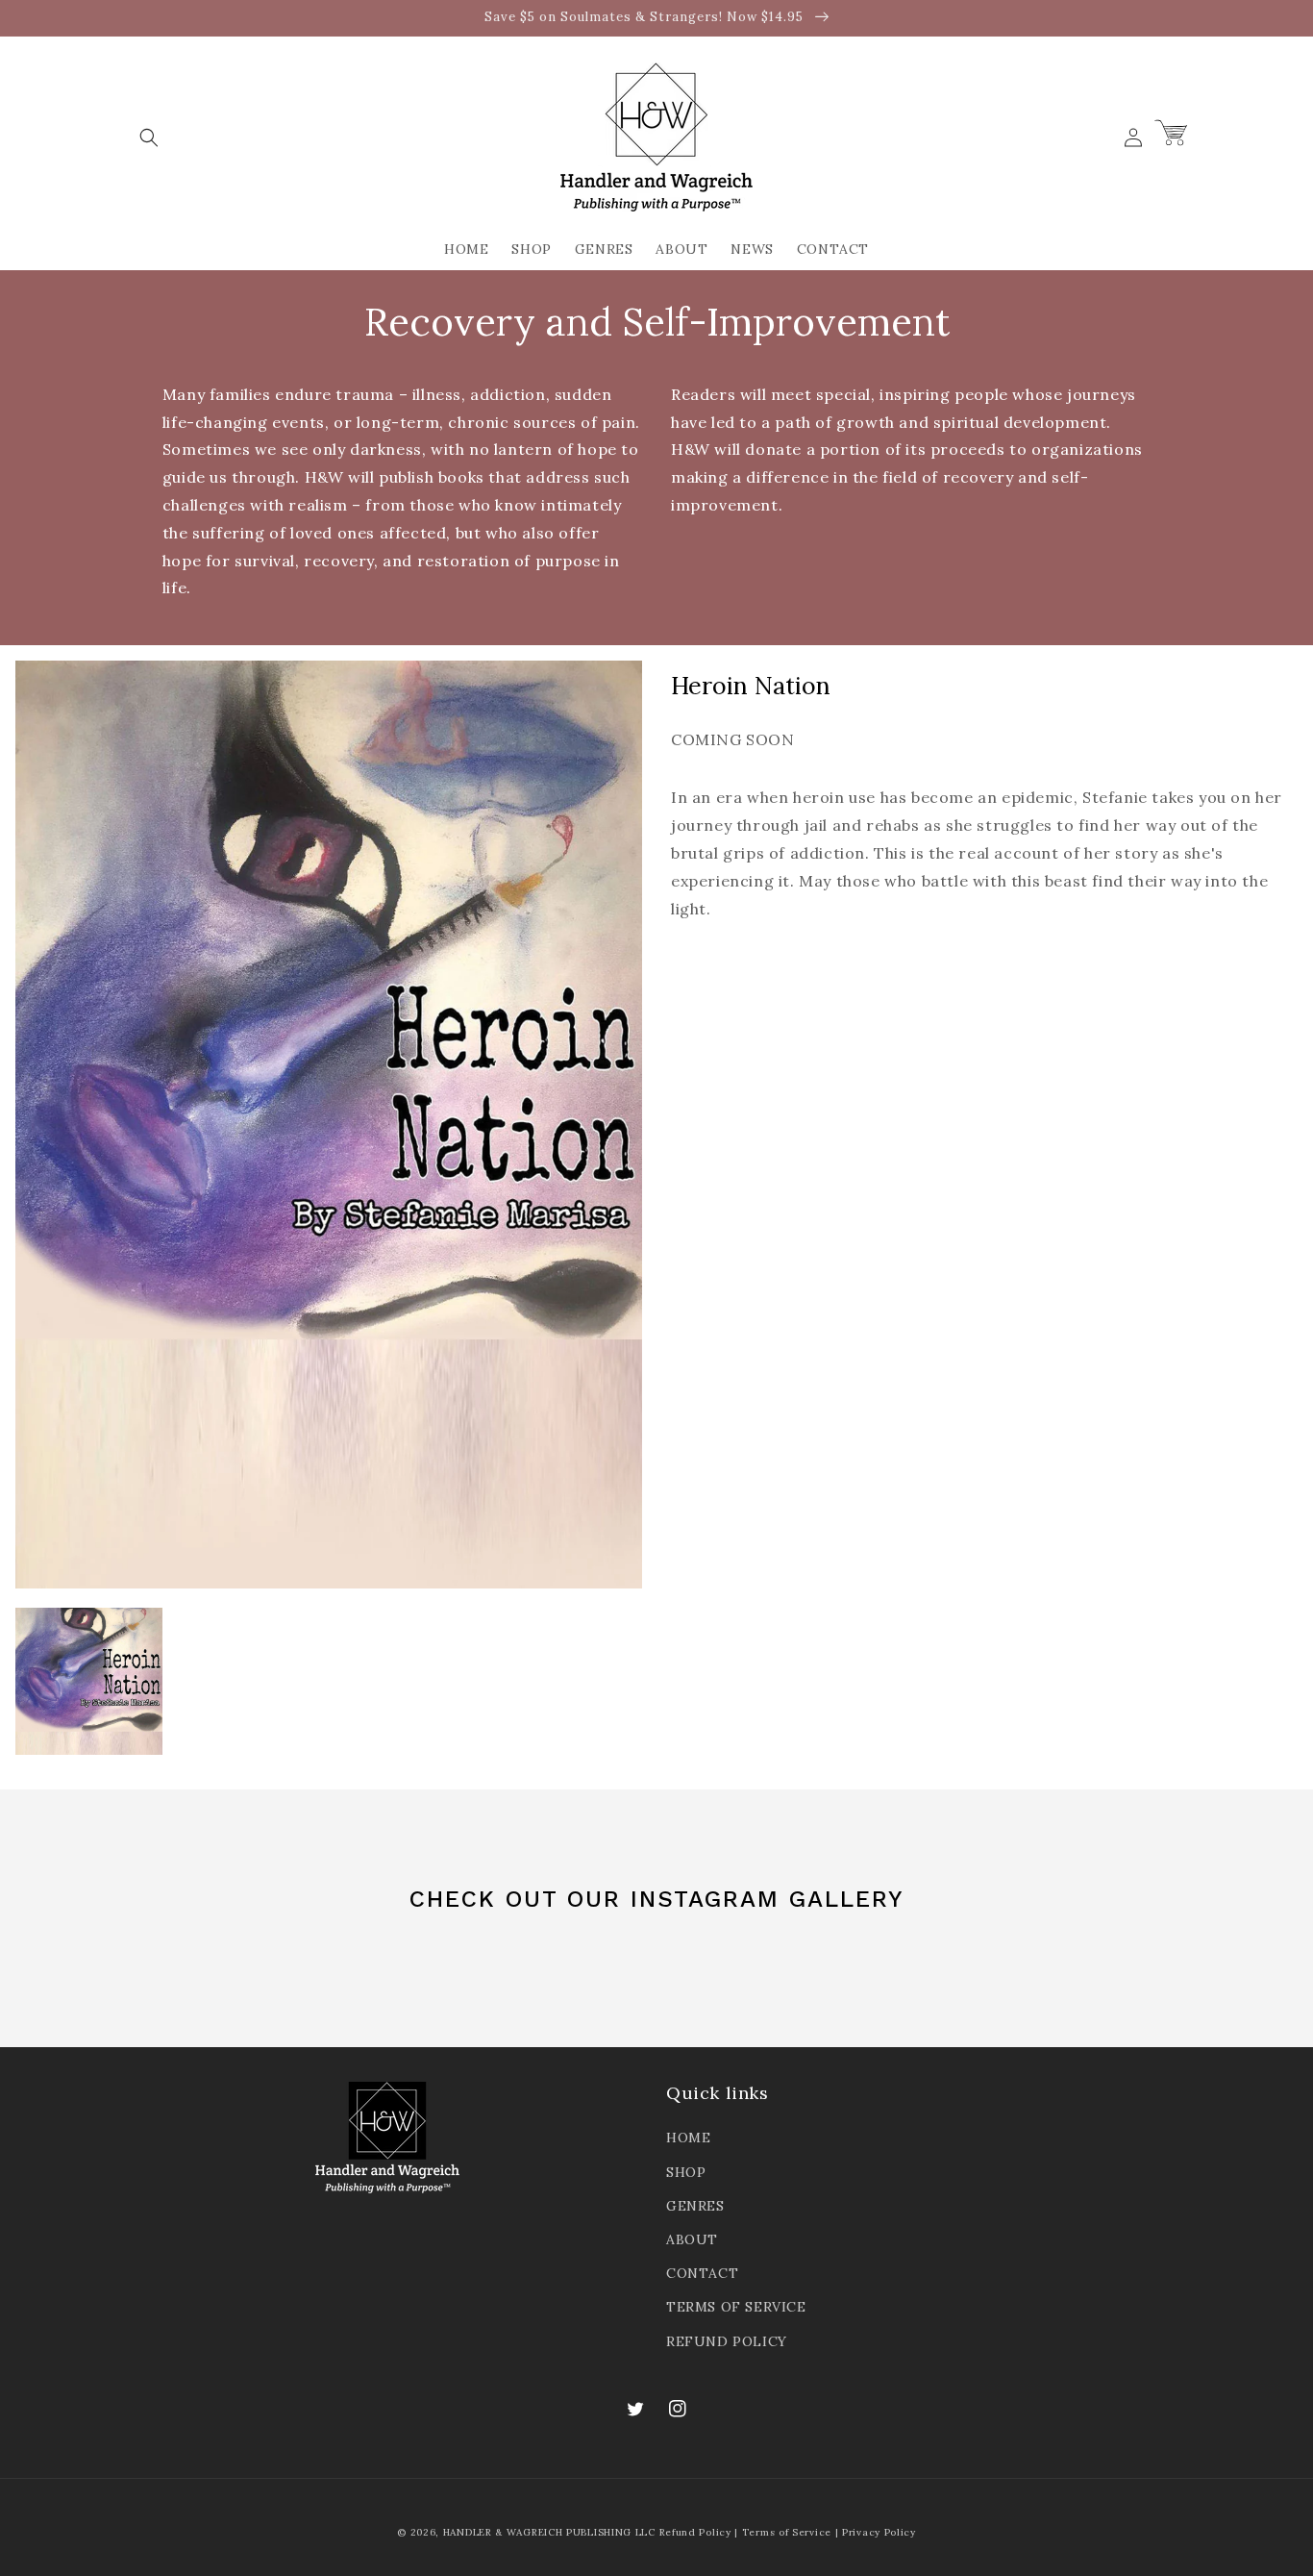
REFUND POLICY (727, 2341)
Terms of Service (787, 2532)
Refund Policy (695, 2532)
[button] (149, 138)
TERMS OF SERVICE (736, 2307)
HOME (688, 2138)
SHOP (686, 2172)
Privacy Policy (879, 2532)
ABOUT (692, 2239)
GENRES (695, 2206)
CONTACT (702, 2273)
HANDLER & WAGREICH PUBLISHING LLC (549, 2532)
